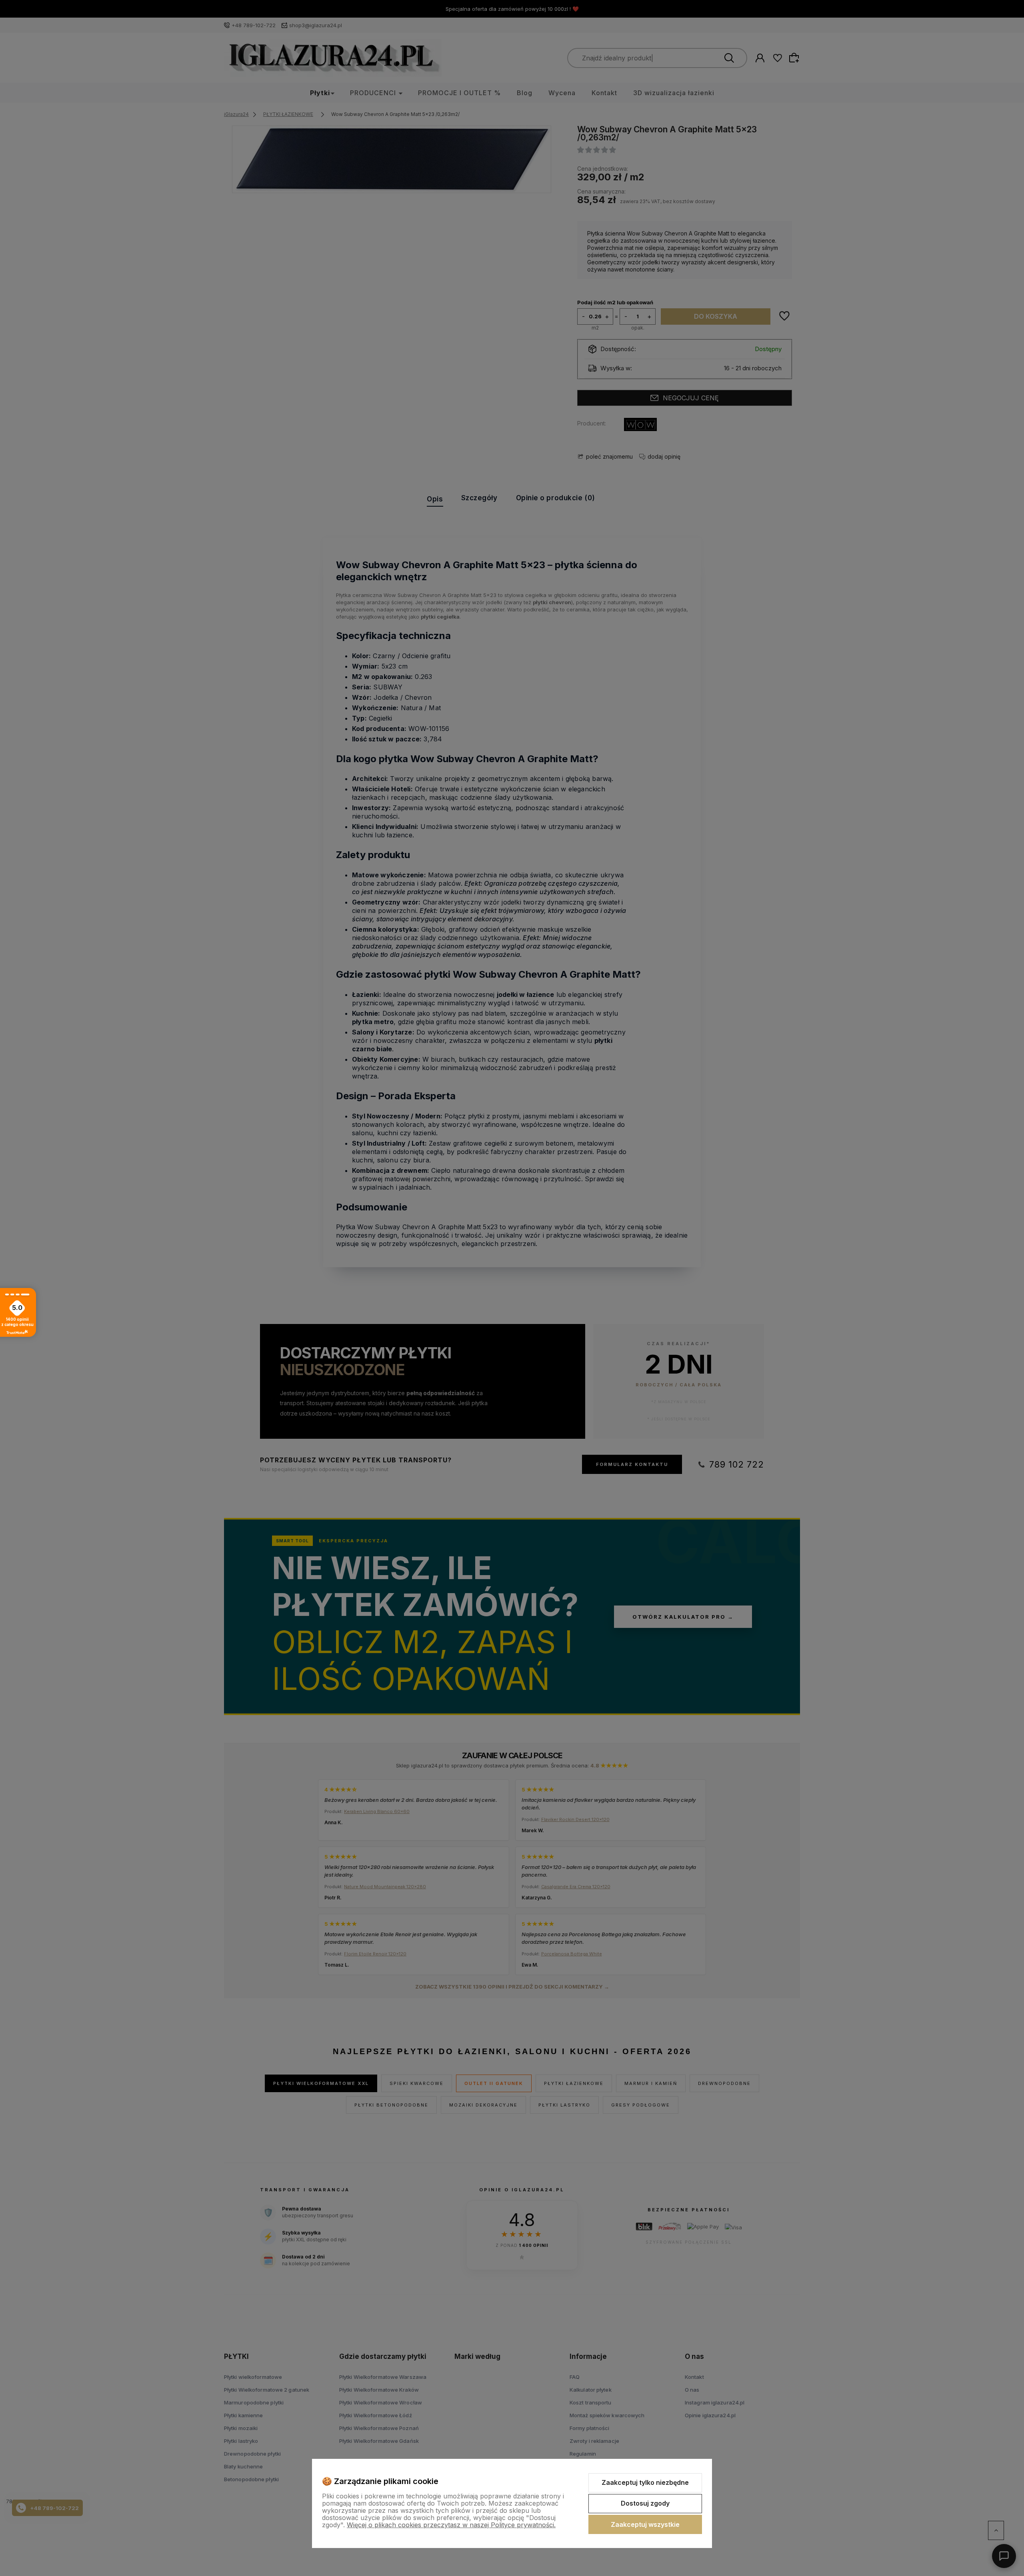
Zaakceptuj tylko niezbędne (645, 2482)
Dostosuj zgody (645, 2503)
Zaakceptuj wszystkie (645, 2524)
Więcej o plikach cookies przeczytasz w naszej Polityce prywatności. (451, 2525)
